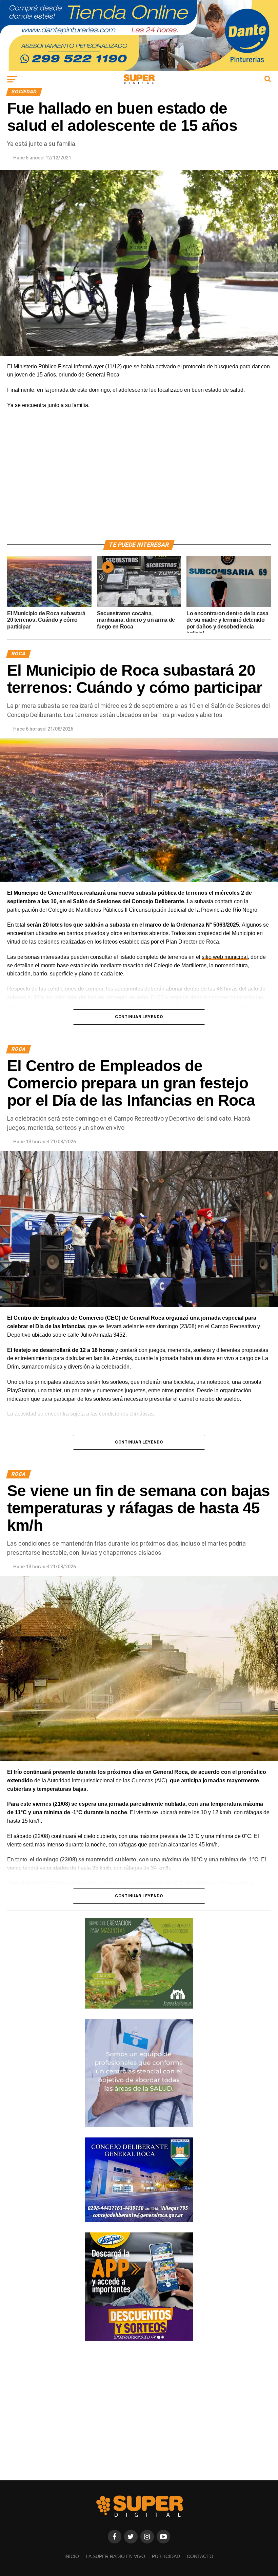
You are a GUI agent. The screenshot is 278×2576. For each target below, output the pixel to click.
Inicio (72, 2556)
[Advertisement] (139, 483)
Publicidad (166, 2556)
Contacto (200, 2556)
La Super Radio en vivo (115, 2556)
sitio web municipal (225, 957)
